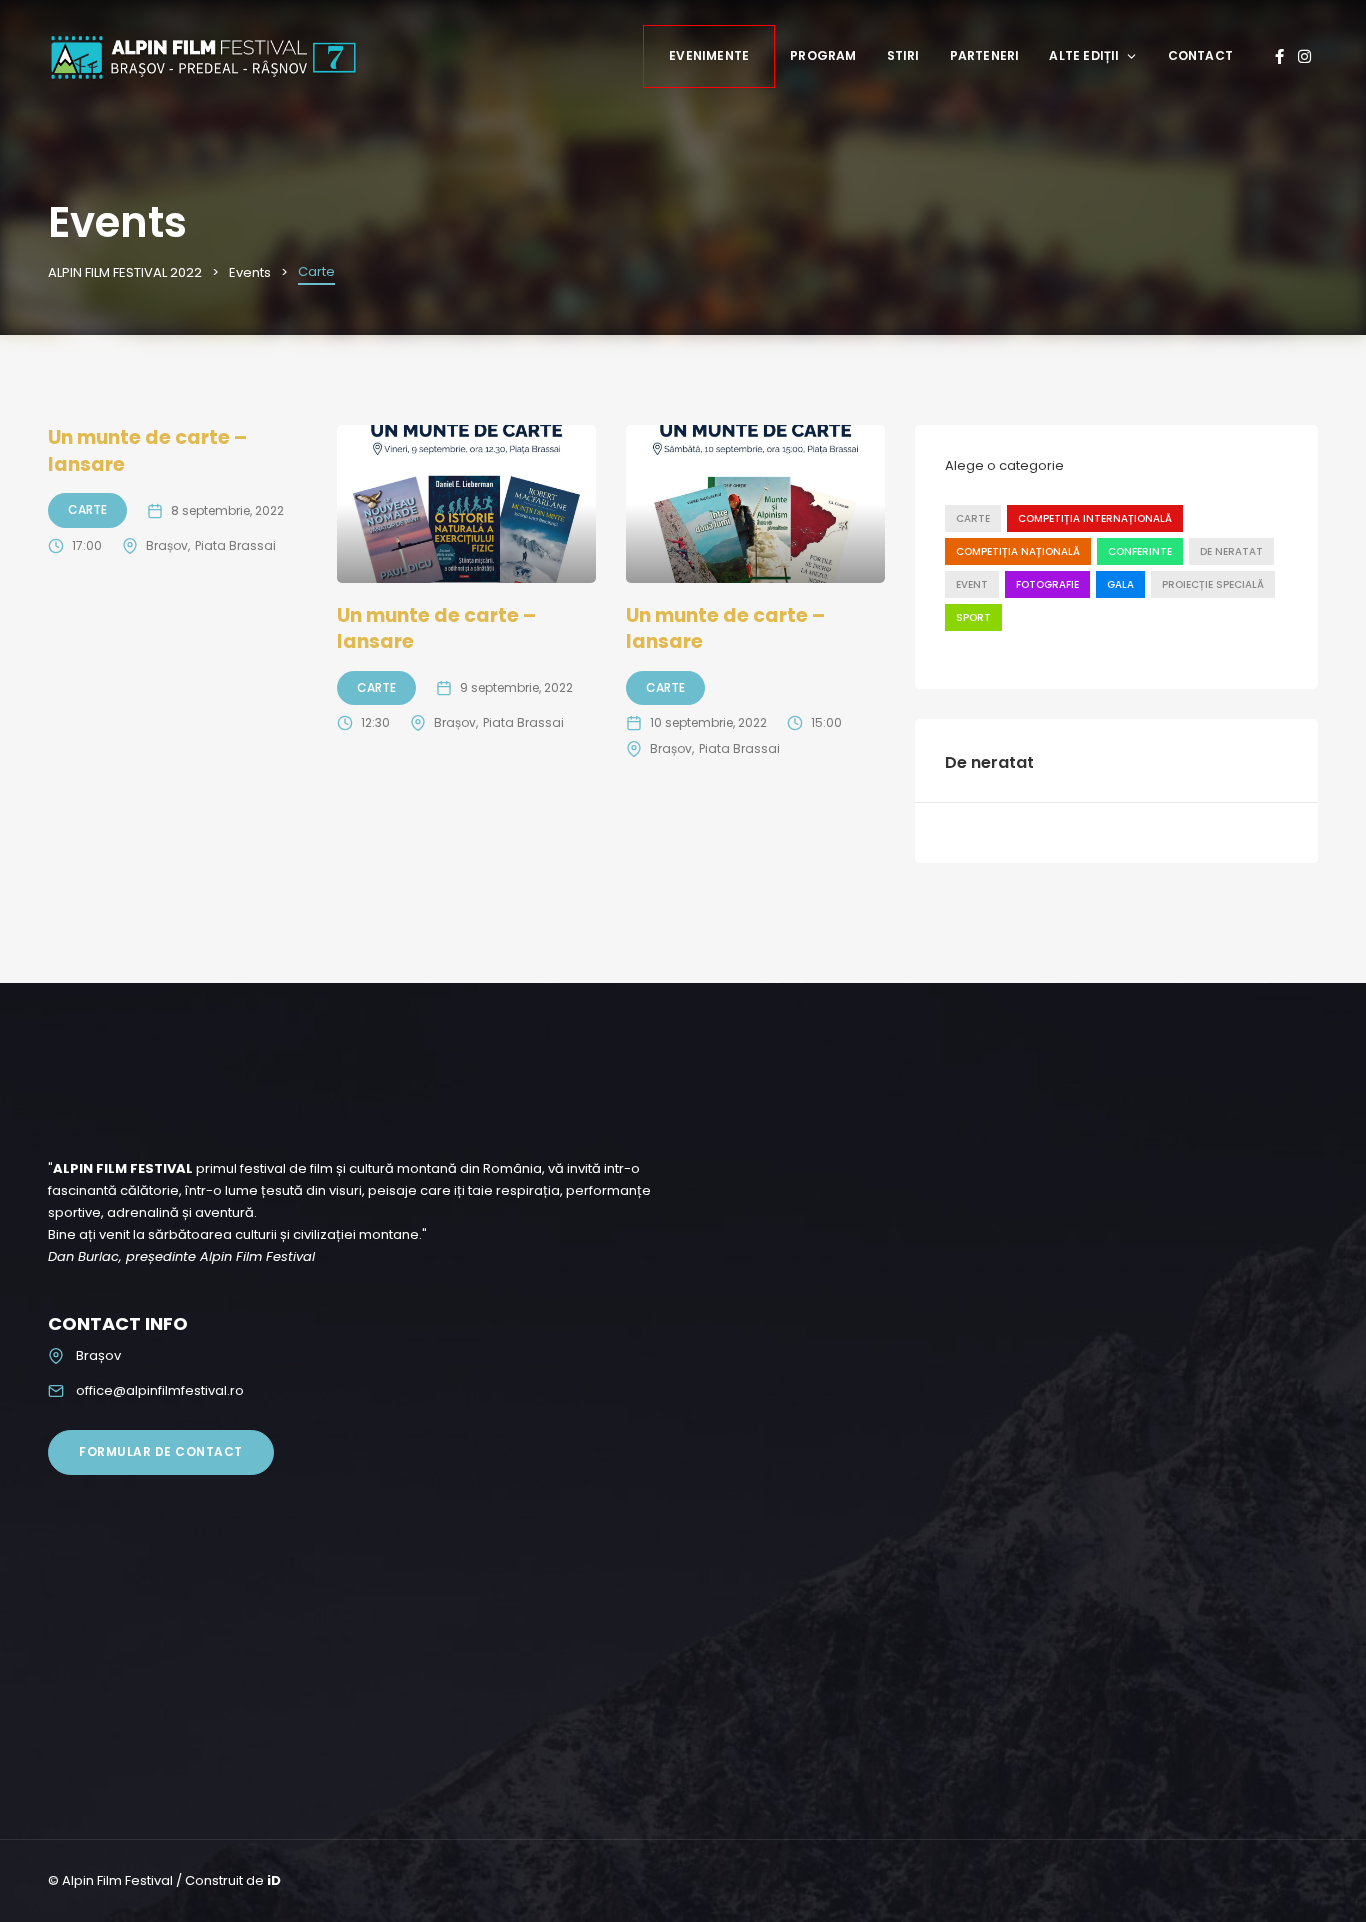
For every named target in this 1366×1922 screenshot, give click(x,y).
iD (274, 1880)
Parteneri (985, 55)
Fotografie (1047, 584)
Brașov (167, 545)
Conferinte (1140, 551)
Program (823, 55)
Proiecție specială (1213, 584)
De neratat (1231, 551)
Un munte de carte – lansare (147, 451)
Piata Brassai (235, 545)
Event (972, 584)
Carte (87, 509)
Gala (1120, 584)
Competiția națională (1018, 551)
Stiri (903, 55)
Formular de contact (161, 1451)
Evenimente (709, 55)
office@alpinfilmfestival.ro (160, 1390)
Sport (973, 617)
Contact (1200, 55)
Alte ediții (1084, 55)
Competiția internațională (1095, 518)
